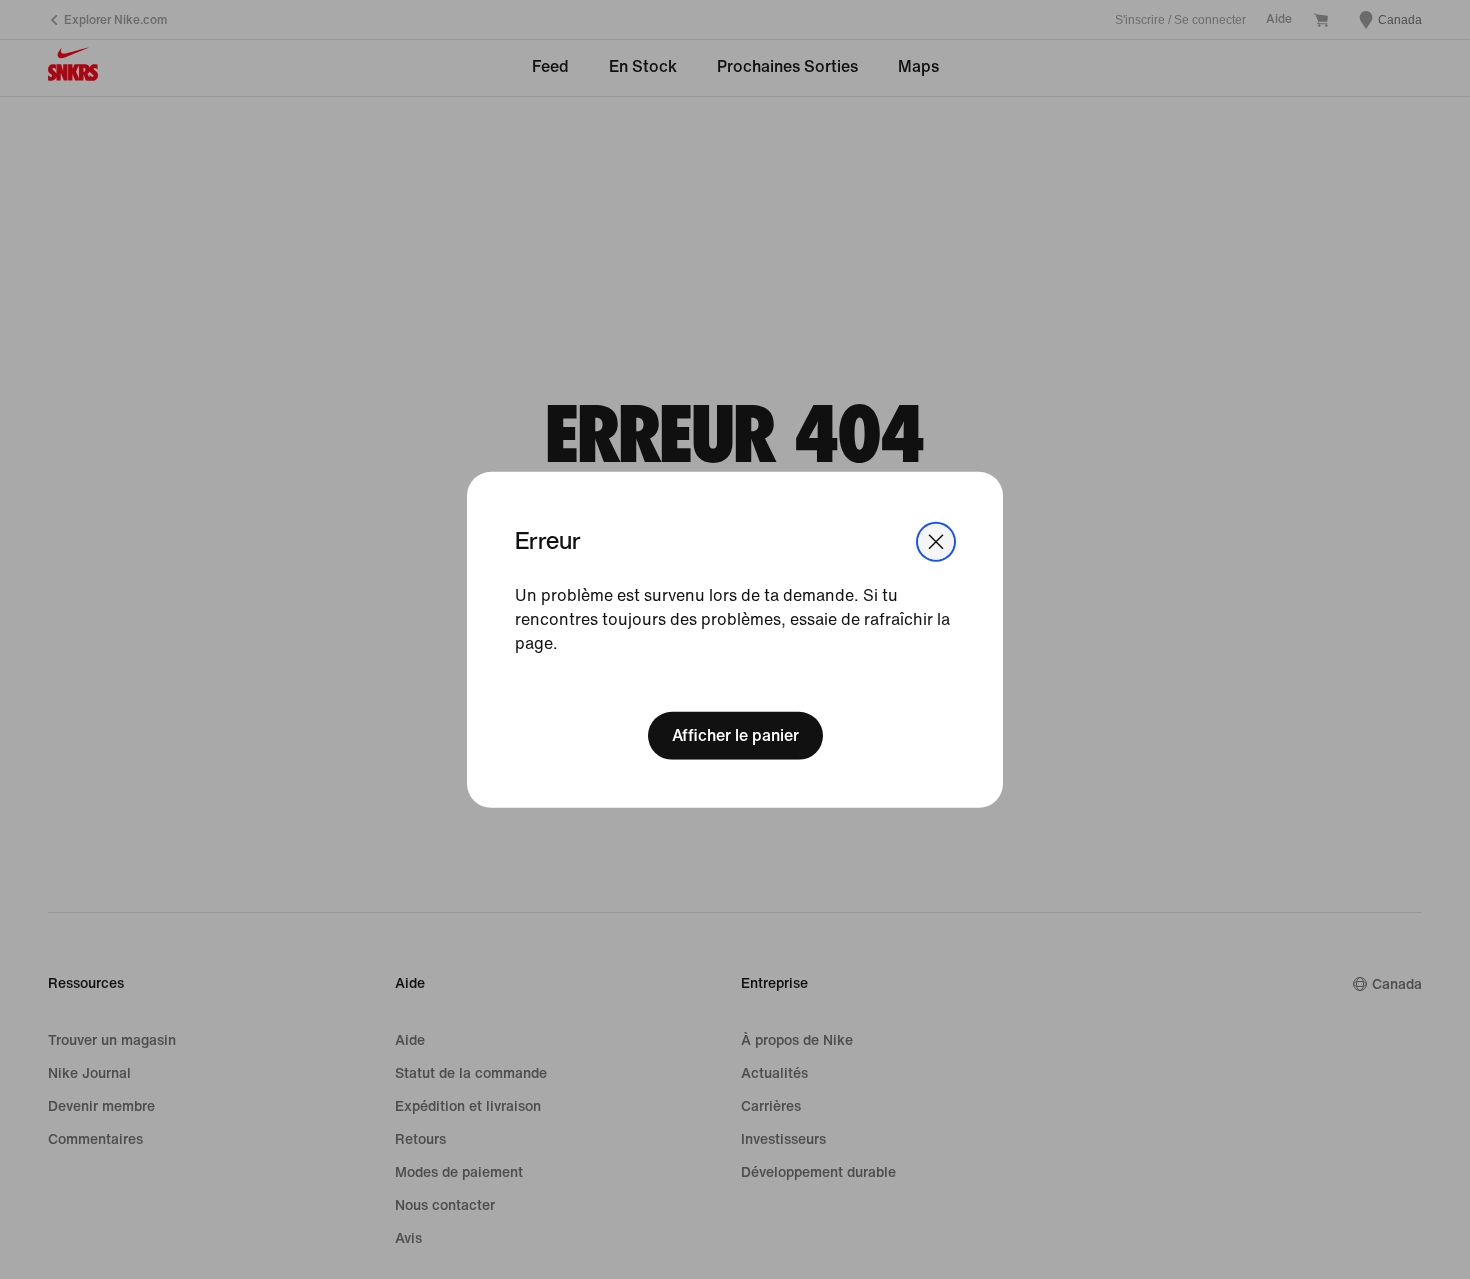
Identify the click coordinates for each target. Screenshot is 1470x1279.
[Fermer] (936, 541)
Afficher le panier (735, 735)
